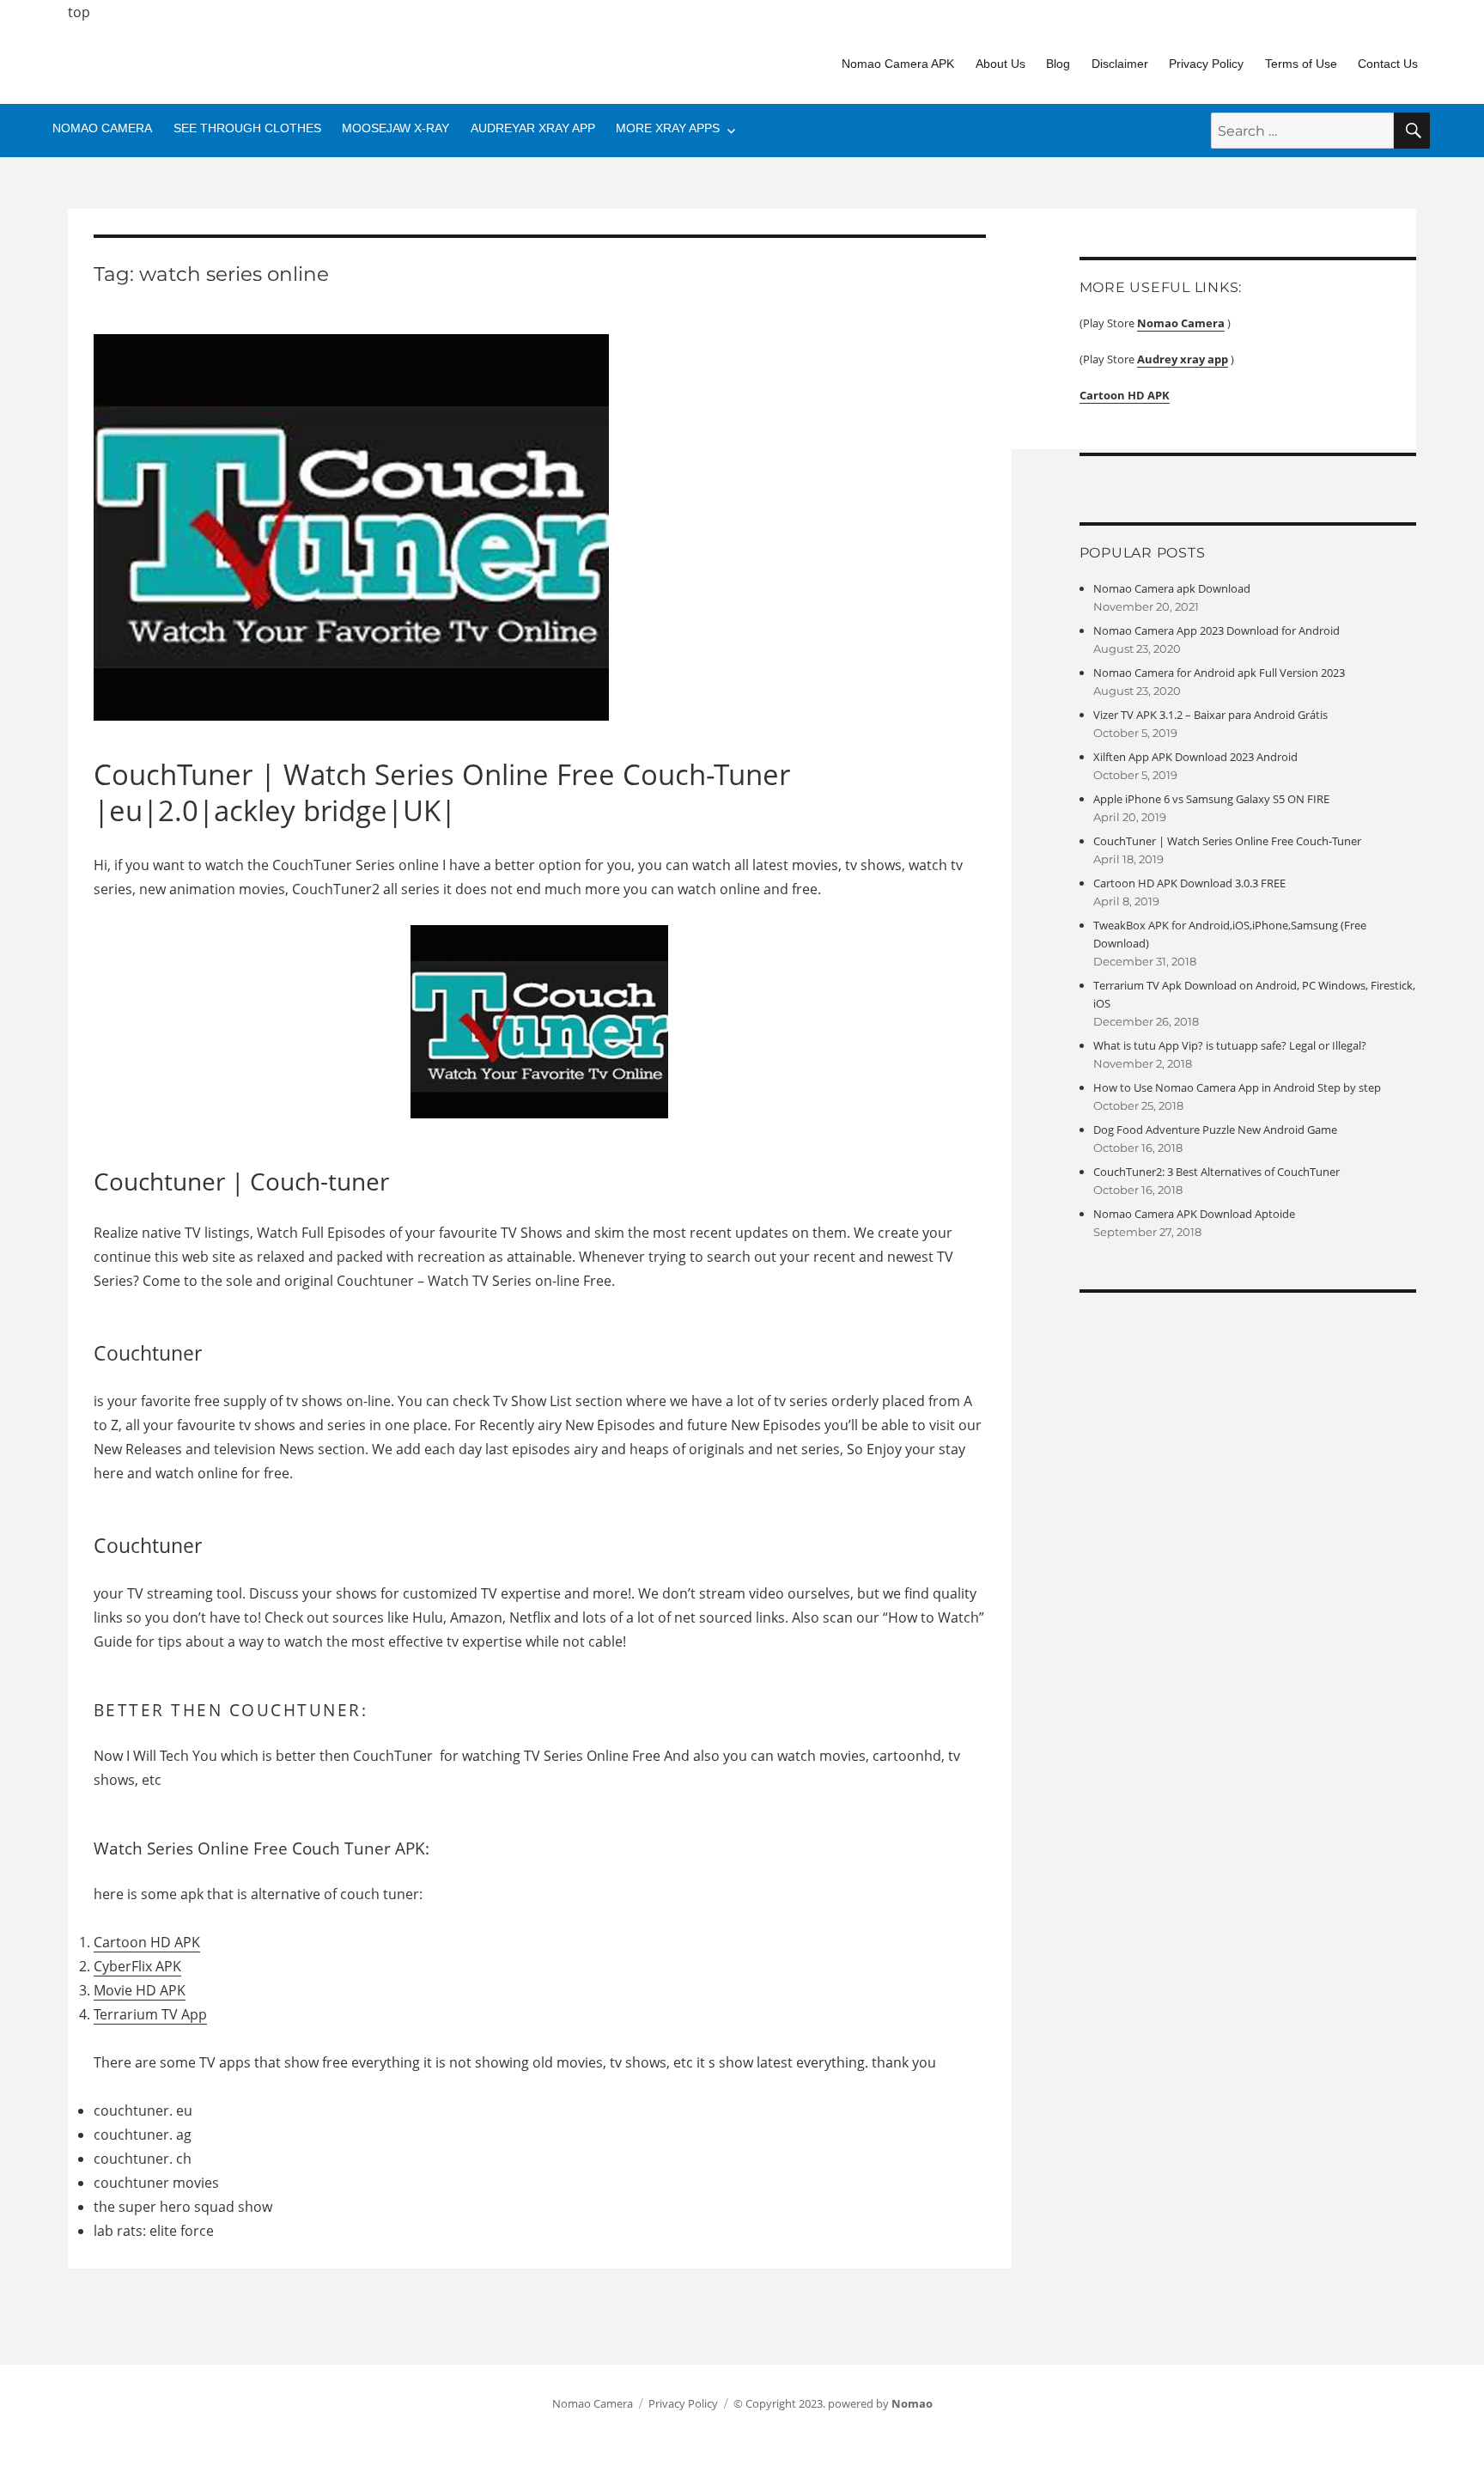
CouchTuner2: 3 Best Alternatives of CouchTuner (1216, 1172)
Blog (1058, 64)
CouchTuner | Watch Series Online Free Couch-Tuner (1227, 841)
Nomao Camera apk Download (1172, 588)
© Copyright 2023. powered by (833, 2403)
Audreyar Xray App (533, 128)
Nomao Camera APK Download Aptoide (1194, 1214)
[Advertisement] (587, 1527)
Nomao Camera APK (898, 64)
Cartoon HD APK (147, 1942)
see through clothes (247, 128)
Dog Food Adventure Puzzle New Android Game (1215, 1130)
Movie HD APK (140, 1990)
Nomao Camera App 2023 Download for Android (1216, 630)
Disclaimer (1120, 64)
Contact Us (1388, 64)
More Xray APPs (668, 128)
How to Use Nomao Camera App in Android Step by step (1237, 1087)
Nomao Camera (102, 128)
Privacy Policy (1206, 64)
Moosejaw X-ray (395, 128)
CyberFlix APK (137, 1966)
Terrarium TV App (150, 2014)
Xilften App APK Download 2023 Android (1195, 757)
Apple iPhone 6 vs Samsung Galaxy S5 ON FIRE (1211, 799)
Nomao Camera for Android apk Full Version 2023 (1219, 673)
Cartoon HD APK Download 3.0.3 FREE (1189, 883)
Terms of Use (1301, 64)
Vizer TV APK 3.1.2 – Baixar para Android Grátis (1210, 715)
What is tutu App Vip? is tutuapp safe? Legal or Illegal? (1230, 1045)
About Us (1000, 64)
